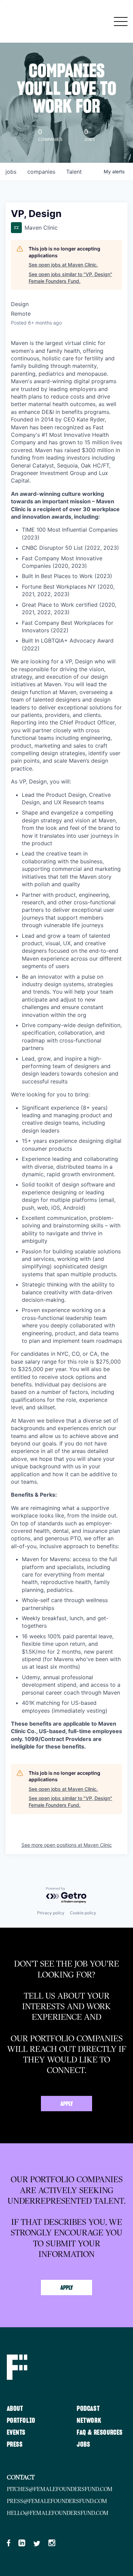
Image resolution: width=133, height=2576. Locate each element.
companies (41, 172)
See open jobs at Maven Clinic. (63, 265)
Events (16, 2433)
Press (15, 2445)
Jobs (83, 2445)
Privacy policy (51, 1913)
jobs (11, 172)
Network (89, 2421)
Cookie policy (83, 1913)
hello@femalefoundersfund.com (58, 2513)
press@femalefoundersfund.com (57, 2501)
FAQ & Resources (100, 2433)
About (15, 2409)
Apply (67, 2104)
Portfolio (21, 2421)
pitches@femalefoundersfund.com (60, 2489)
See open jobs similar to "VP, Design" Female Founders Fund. (70, 278)
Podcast (88, 2409)
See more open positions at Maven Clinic (67, 1845)
